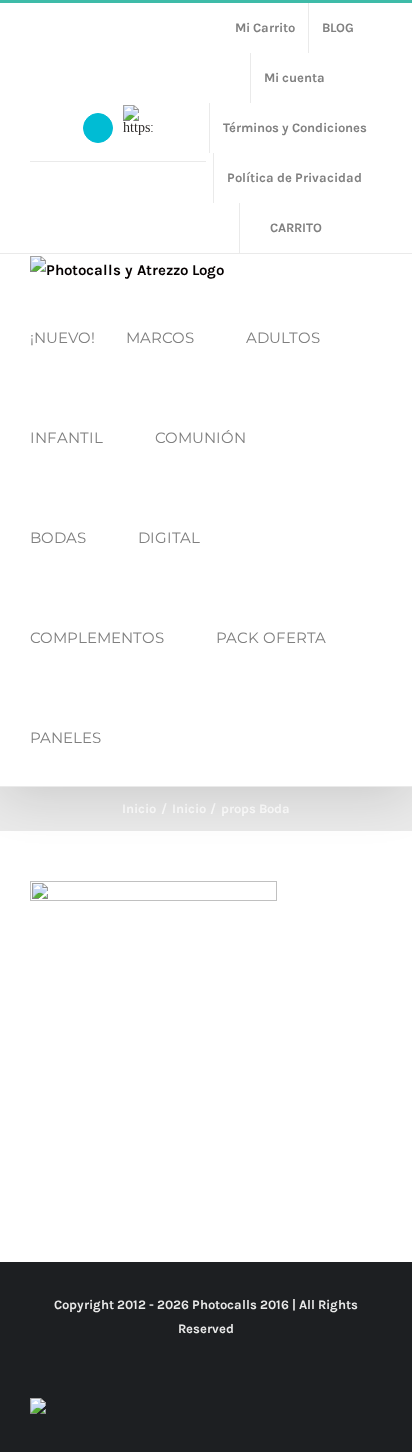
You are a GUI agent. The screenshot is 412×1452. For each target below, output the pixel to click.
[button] (138, 736)
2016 (274, 1304)
